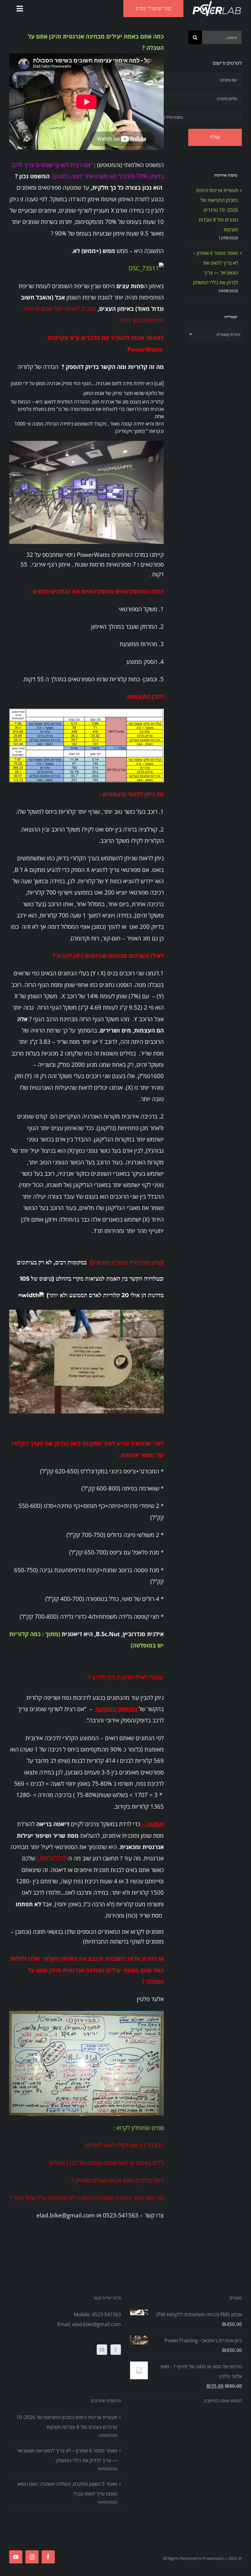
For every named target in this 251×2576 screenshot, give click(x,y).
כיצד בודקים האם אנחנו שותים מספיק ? (118, 2180)
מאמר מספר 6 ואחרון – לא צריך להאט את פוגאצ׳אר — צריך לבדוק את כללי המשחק (67, 2455)
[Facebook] (116, 2350)
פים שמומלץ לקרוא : (137, 2128)
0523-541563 (106, 2314)
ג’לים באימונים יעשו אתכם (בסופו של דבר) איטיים (107, 2163)
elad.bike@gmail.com (97, 2324)
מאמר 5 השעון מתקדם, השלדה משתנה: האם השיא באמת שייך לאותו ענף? (67, 2489)
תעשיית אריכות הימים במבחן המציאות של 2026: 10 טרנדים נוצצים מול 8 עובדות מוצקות (217, 210)
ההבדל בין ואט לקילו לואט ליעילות (124, 2145)
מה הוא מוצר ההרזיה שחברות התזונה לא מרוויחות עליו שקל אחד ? (87, 2198)
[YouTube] (102, 2350)
